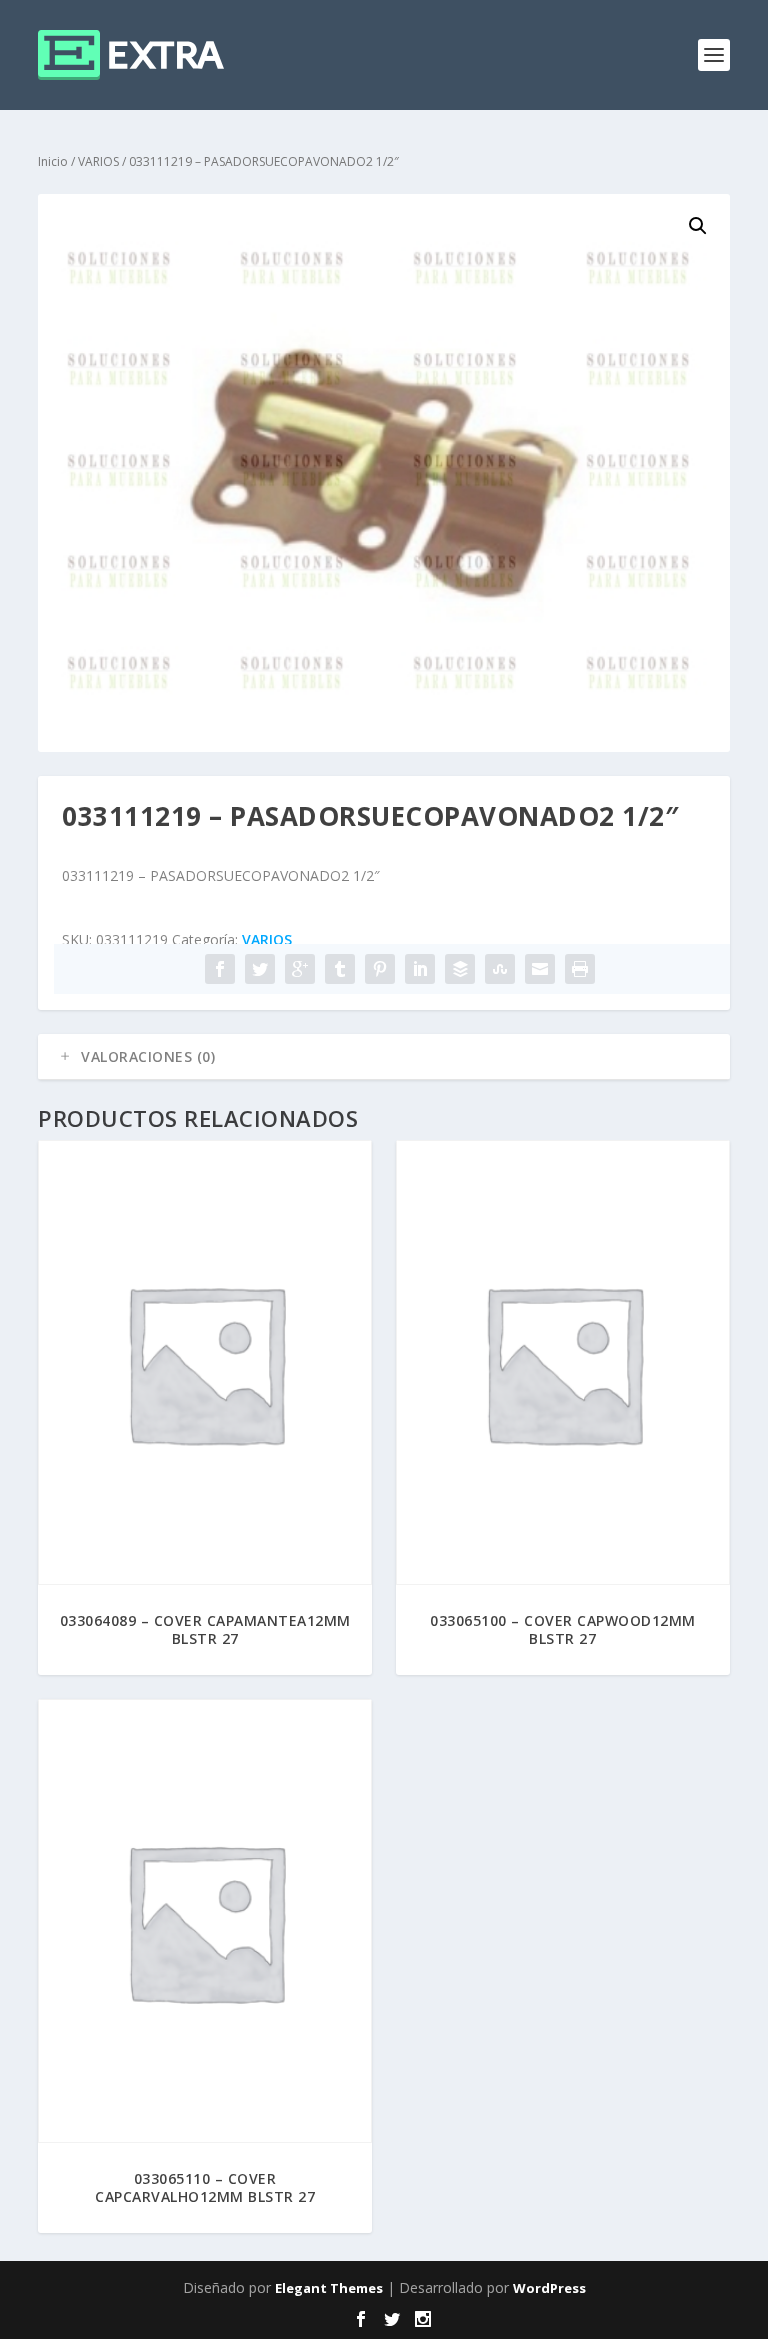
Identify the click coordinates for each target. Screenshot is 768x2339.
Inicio (53, 161)
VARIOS (98, 161)
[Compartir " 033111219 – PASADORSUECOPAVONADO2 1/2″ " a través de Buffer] (460, 969)
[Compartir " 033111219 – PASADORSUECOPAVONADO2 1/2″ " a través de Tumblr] (340, 969)
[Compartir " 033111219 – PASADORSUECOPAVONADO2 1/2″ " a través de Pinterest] (380, 969)
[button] (698, 226)
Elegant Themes (329, 2288)
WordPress (549, 2288)
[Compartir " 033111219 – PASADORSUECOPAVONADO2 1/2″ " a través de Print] (580, 969)
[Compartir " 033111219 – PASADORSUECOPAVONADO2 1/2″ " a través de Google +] (300, 969)
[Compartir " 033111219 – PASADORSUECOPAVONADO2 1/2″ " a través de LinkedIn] (420, 969)
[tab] (383, 1057)
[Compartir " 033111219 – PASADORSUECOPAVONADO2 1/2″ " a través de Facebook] (220, 969)
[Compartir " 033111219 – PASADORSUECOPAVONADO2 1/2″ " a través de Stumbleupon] (500, 969)
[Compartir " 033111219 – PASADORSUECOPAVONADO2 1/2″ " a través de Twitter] (260, 969)
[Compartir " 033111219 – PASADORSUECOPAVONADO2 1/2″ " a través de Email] (540, 969)
